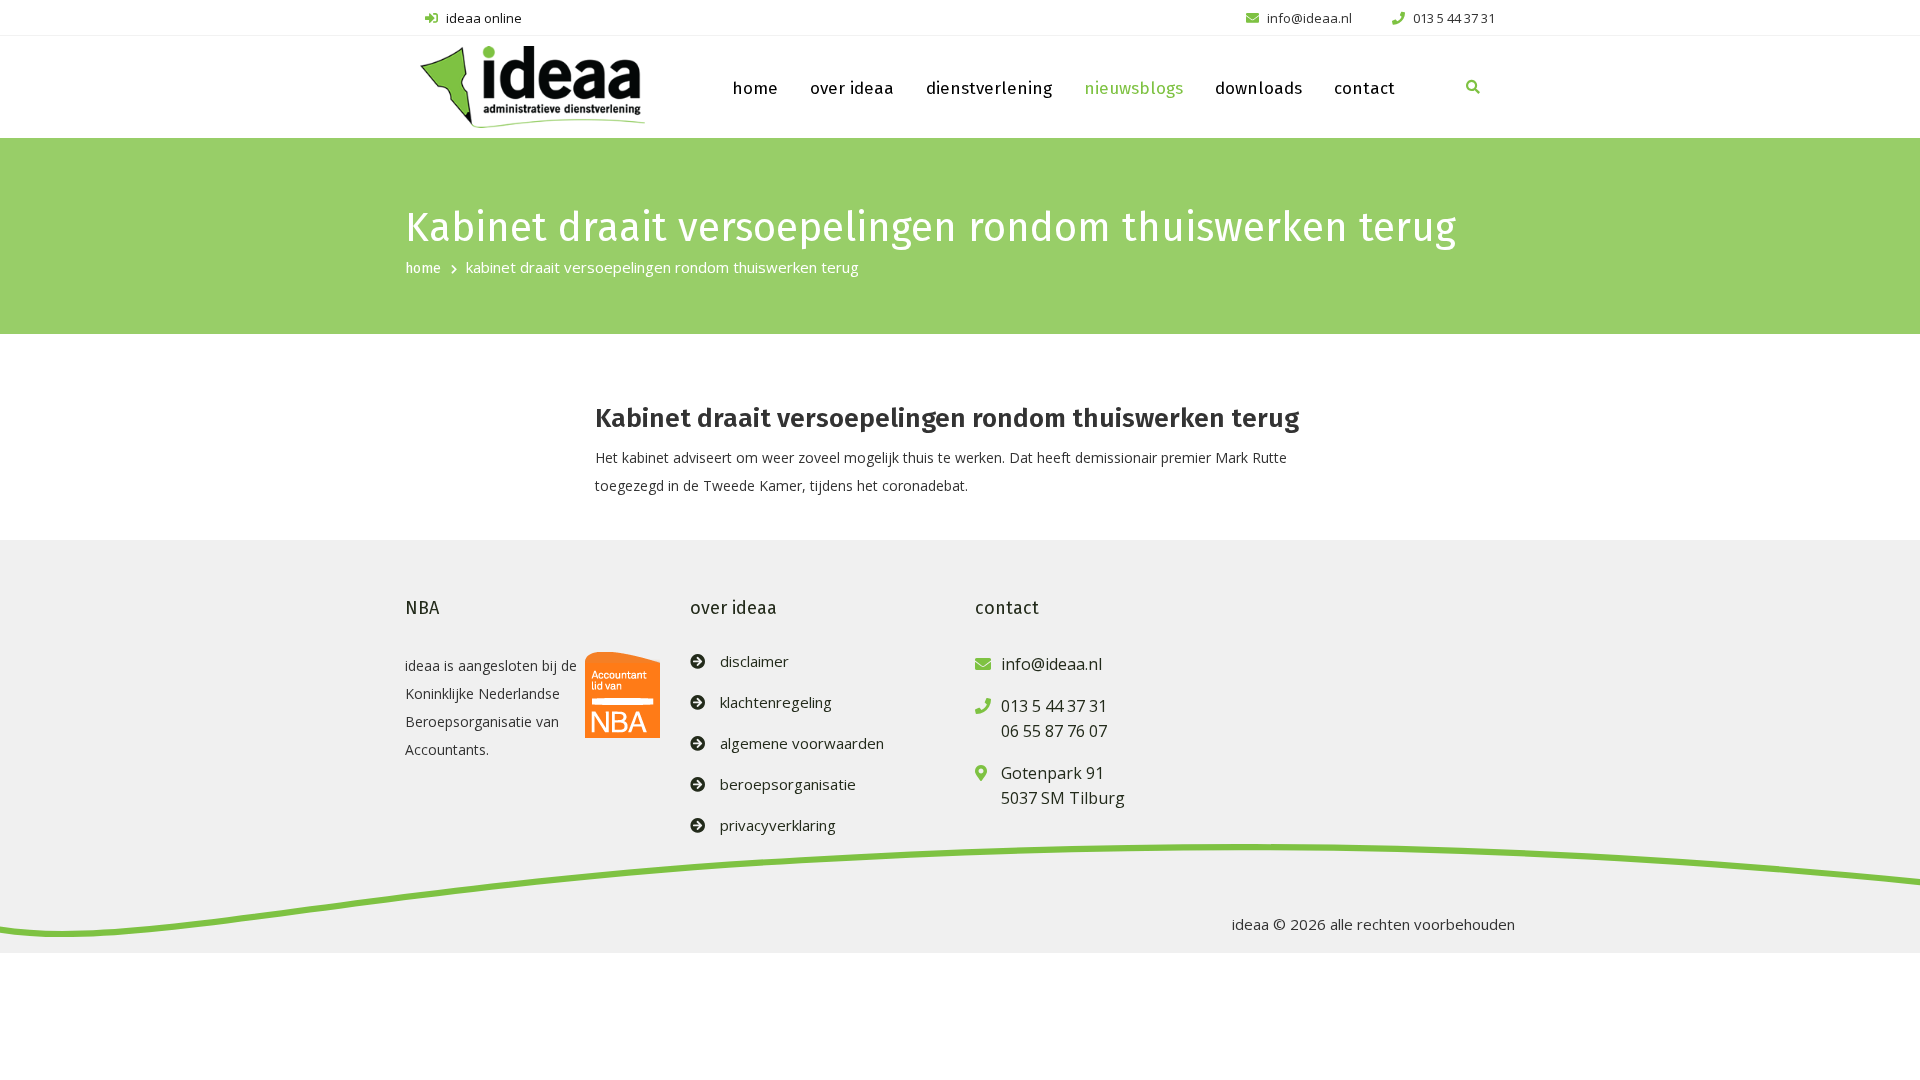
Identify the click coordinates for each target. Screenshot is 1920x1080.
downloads (1258, 88)
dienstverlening (989, 88)
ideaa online (482, 18)
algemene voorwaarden (802, 743)
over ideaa (852, 88)
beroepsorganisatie (788, 784)
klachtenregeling (776, 702)
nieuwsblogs (1133, 88)
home (755, 88)
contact (1364, 88)
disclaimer (754, 661)
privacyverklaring (778, 825)
